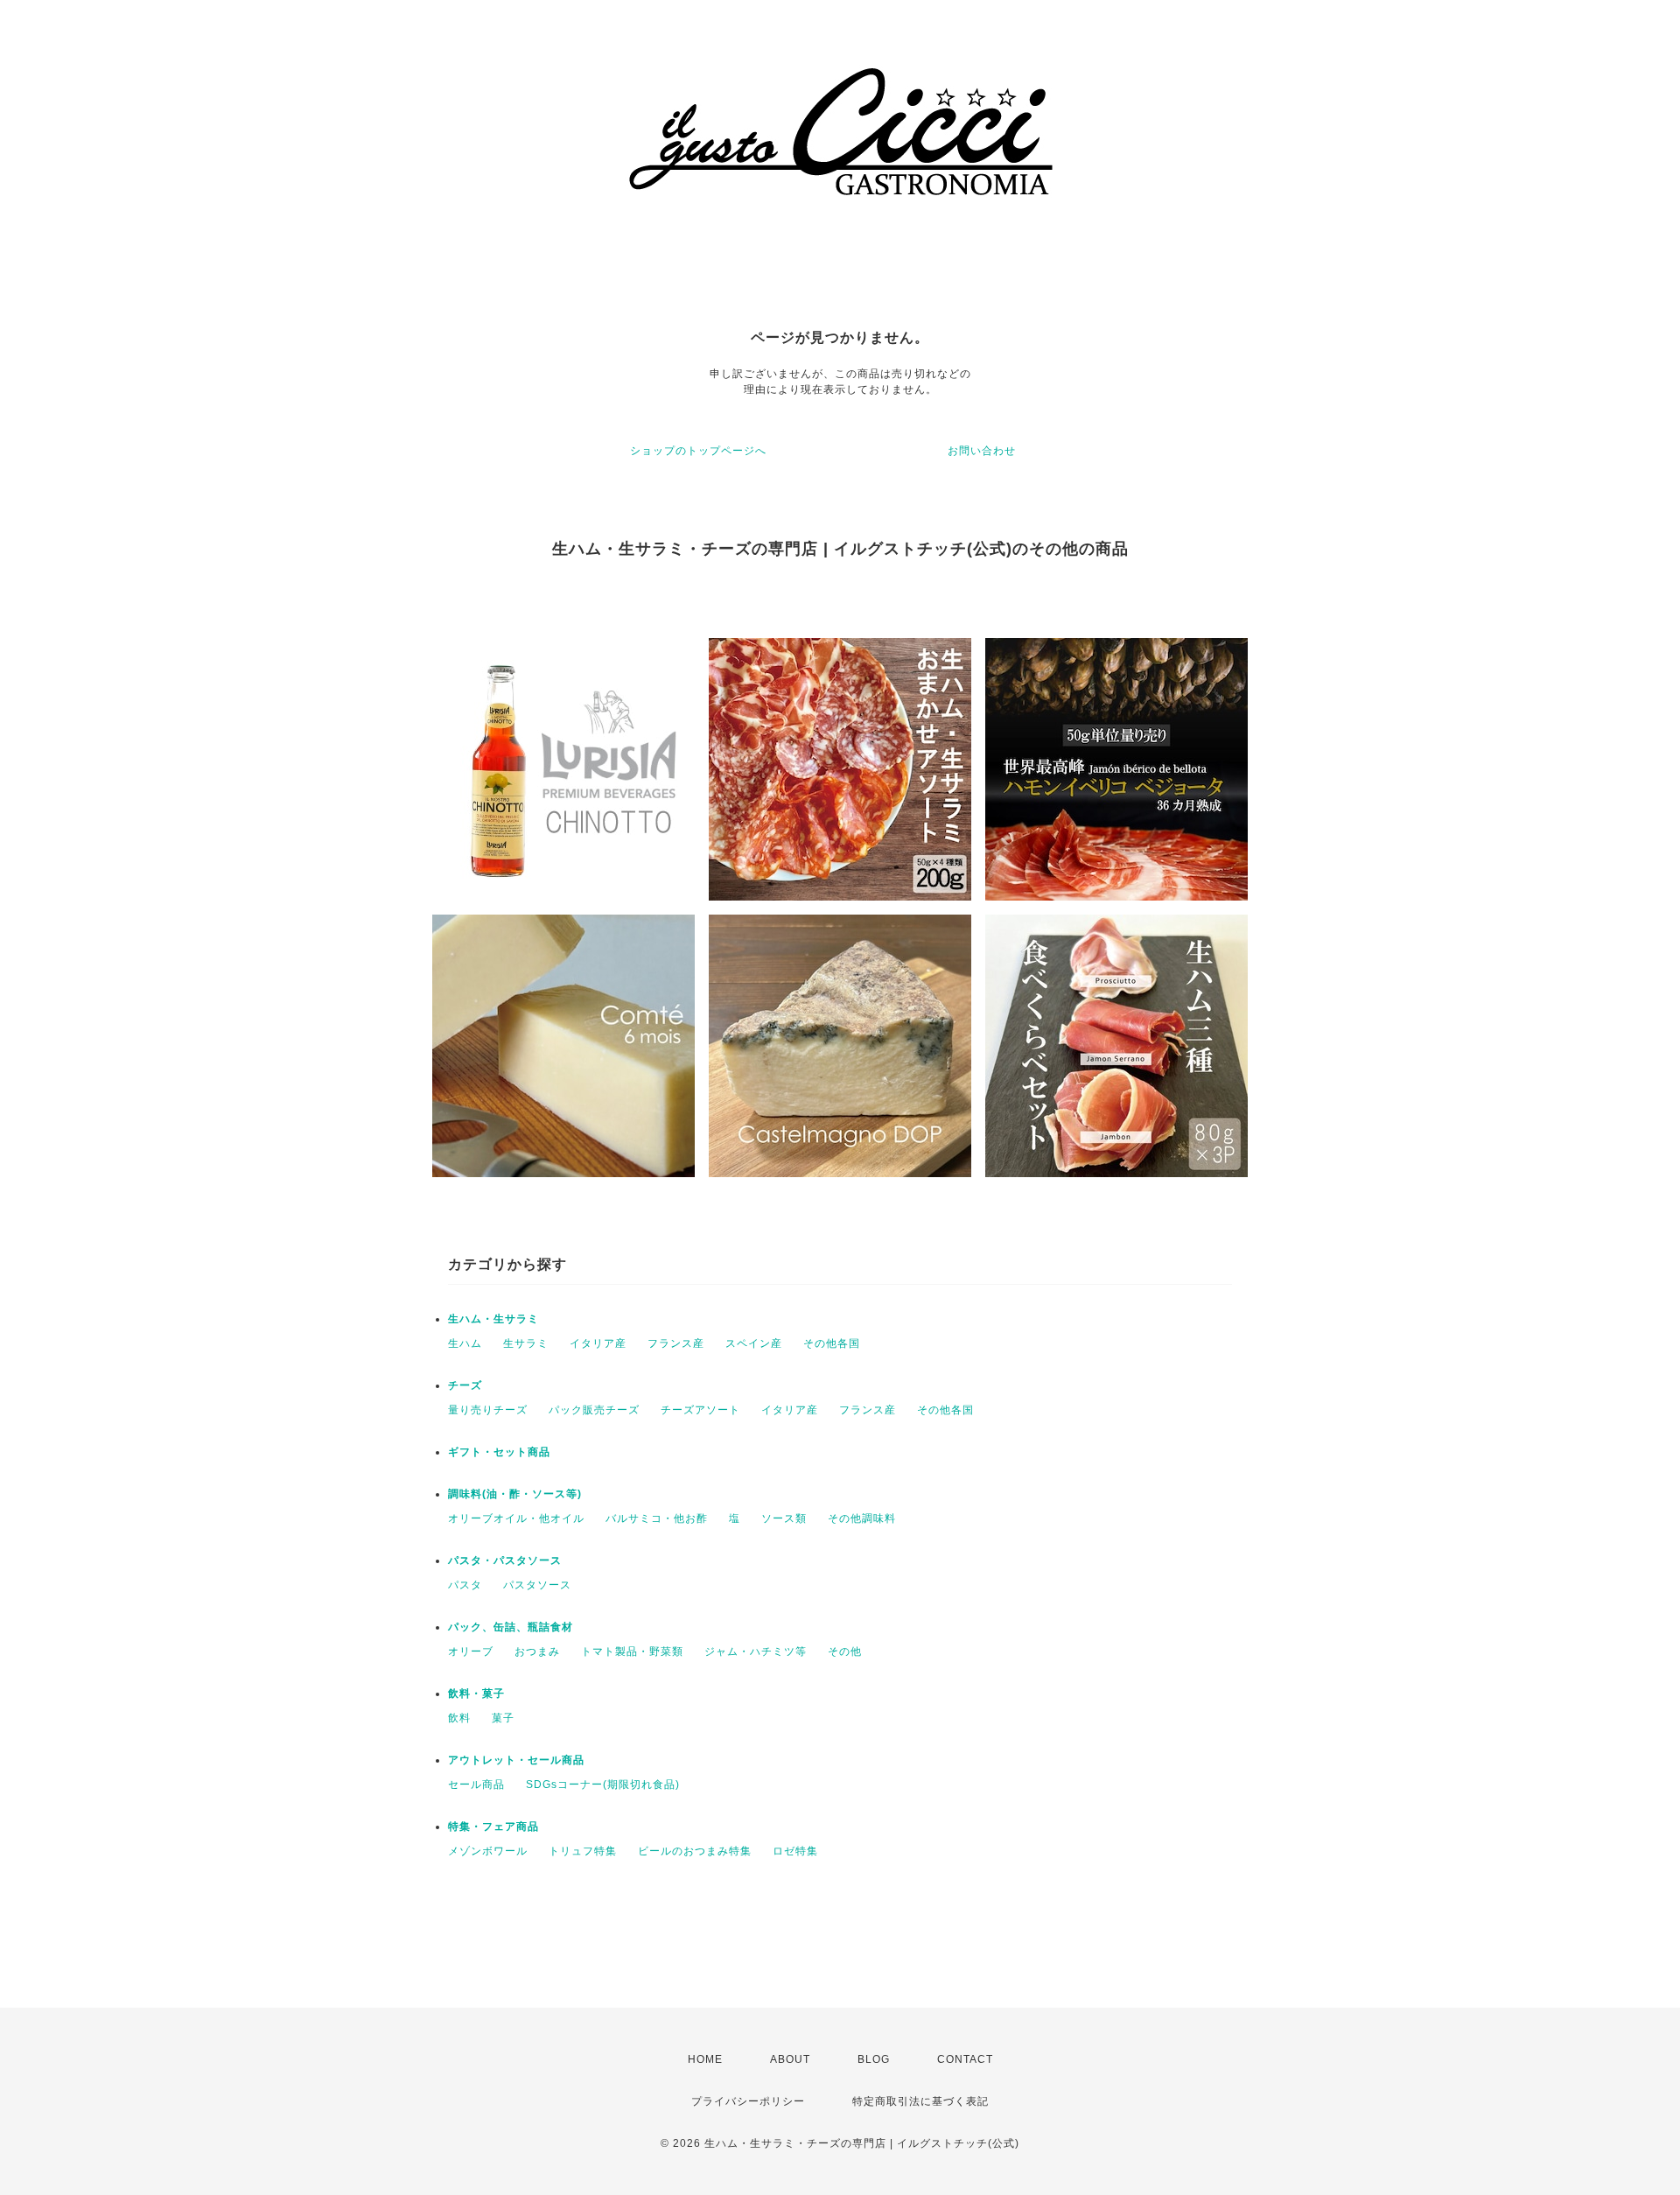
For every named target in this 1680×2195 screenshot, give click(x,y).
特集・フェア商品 (493, 1827)
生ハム (465, 1343)
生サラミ (526, 1343)
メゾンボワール (488, 1851)
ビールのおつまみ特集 (695, 1851)
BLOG (874, 2059)
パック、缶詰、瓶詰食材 (511, 1627)
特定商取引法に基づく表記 (920, 2101)
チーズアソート (700, 1410)
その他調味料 (862, 1518)
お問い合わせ (982, 451)
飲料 (459, 1718)
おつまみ (537, 1652)
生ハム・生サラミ (499, 1319)
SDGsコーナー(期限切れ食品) (603, 1785)
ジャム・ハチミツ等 (756, 1652)
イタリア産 (598, 1343)
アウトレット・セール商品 (516, 1760)
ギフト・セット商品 (499, 1452)
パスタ (465, 1585)
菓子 (503, 1718)
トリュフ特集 (583, 1851)
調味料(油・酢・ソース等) (515, 1494)
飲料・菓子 (476, 1694)
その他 (845, 1652)
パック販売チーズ (594, 1410)
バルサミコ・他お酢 (657, 1518)
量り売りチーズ (488, 1410)
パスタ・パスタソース (505, 1560)
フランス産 (676, 1343)
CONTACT (965, 2059)
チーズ (465, 1385)
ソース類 (784, 1518)
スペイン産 (754, 1343)
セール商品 (476, 1785)
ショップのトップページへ (698, 451)
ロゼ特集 (795, 1851)
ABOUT (790, 2059)
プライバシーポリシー (748, 2101)
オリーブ (471, 1652)
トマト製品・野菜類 (632, 1652)
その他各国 (832, 1343)
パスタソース (537, 1585)
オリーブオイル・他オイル (516, 1518)
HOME (705, 2059)
